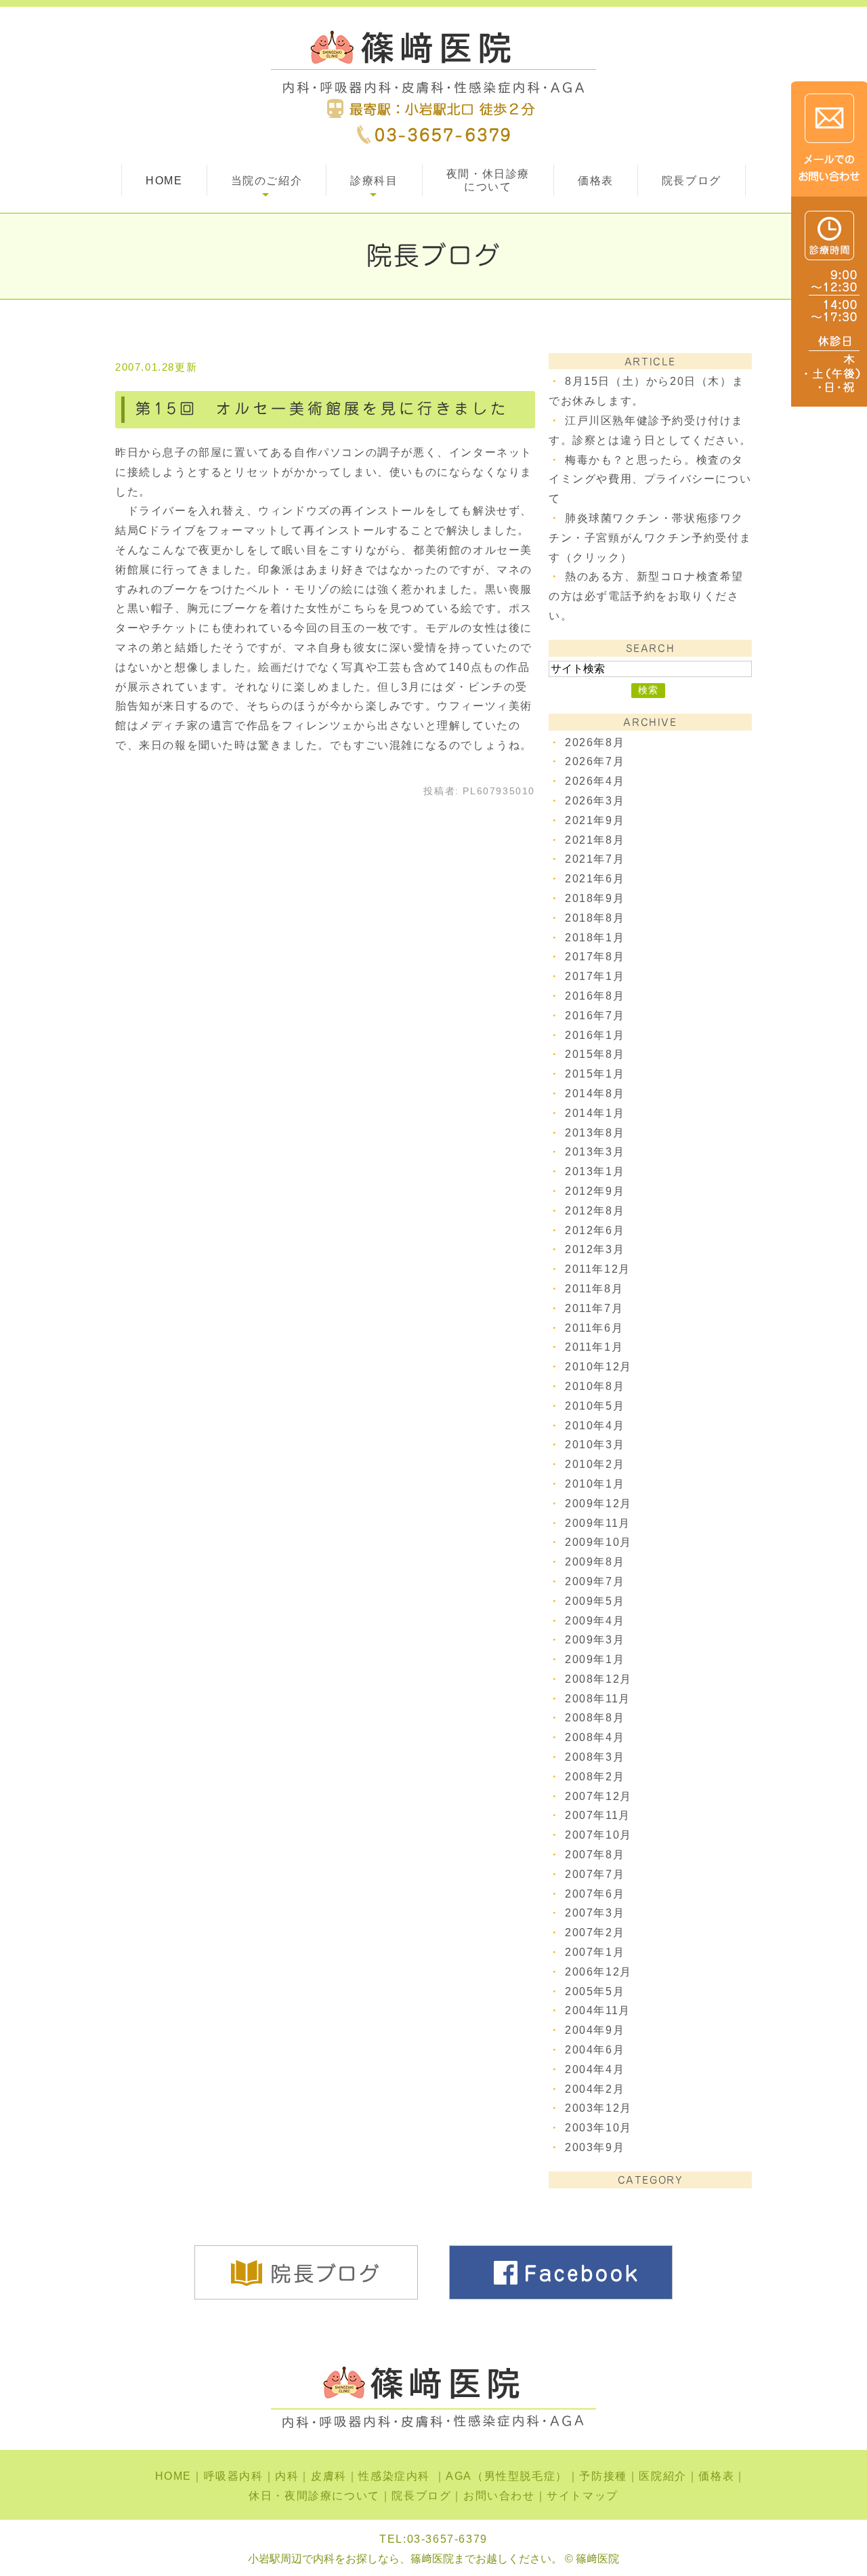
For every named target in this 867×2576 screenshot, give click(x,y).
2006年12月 (598, 1972)
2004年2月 (595, 2089)
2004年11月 (598, 2010)
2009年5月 (595, 1601)
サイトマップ (583, 2496)
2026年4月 (595, 781)
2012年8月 (595, 1211)
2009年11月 (598, 1523)
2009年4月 (595, 1621)
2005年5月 (595, 1991)
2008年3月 (595, 1757)
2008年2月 (595, 1777)
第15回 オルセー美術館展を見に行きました (322, 409)
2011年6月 (594, 1328)
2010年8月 (595, 1386)
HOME (164, 181)
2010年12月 (598, 1367)
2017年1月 (595, 976)
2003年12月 (598, 2108)
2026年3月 (595, 801)
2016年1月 (595, 1035)
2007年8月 (595, 1855)
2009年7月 (595, 1581)
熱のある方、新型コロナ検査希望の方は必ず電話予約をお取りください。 (646, 596)
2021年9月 (595, 820)
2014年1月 (595, 1113)
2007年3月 (595, 1913)
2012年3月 (595, 1249)
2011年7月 (594, 1308)
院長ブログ (692, 181)
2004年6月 (595, 2050)
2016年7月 (595, 1016)
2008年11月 (598, 1699)
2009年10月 (598, 1542)
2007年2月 (595, 1933)
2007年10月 (598, 1835)
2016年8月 (595, 996)
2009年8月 (595, 1562)
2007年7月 (595, 1874)
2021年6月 (595, 879)
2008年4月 (595, 1737)
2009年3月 (595, 1640)
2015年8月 (595, 1054)
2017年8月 (595, 957)
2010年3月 (595, 1445)
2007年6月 (595, 1894)
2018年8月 (595, 918)
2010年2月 (595, 1464)
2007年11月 (598, 1815)
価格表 (596, 181)
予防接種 (603, 2476)
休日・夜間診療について (314, 2496)
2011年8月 (594, 1289)
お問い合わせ (499, 2496)
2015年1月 (595, 1074)
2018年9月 (595, 898)
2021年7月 (595, 859)
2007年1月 (595, 1952)
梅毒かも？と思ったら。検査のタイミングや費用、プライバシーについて (650, 479)
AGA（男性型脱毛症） (507, 2476)
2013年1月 (595, 1171)
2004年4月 (595, 2069)
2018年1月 (595, 938)
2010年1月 (595, 1484)
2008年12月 (598, 1679)
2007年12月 (598, 1796)
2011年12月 (598, 1269)
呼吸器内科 (234, 2476)
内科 (287, 2476)
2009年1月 (595, 1659)
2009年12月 (598, 1504)
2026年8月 (595, 742)
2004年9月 (595, 2030)
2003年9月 (595, 2147)
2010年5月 (595, 1406)
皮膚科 (329, 2476)
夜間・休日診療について (488, 180)
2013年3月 (595, 1152)
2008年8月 (595, 1718)
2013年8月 (595, 1133)
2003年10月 (598, 2128)
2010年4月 (595, 1426)
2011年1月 (594, 1347)
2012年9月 (595, 1191)
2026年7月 (595, 761)
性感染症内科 (396, 2476)
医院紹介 (662, 2476)
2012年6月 (595, 1230)
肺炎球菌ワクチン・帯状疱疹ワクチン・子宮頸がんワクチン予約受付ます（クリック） (650, 538)
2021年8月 (595, 840)
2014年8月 (595, 1093)
